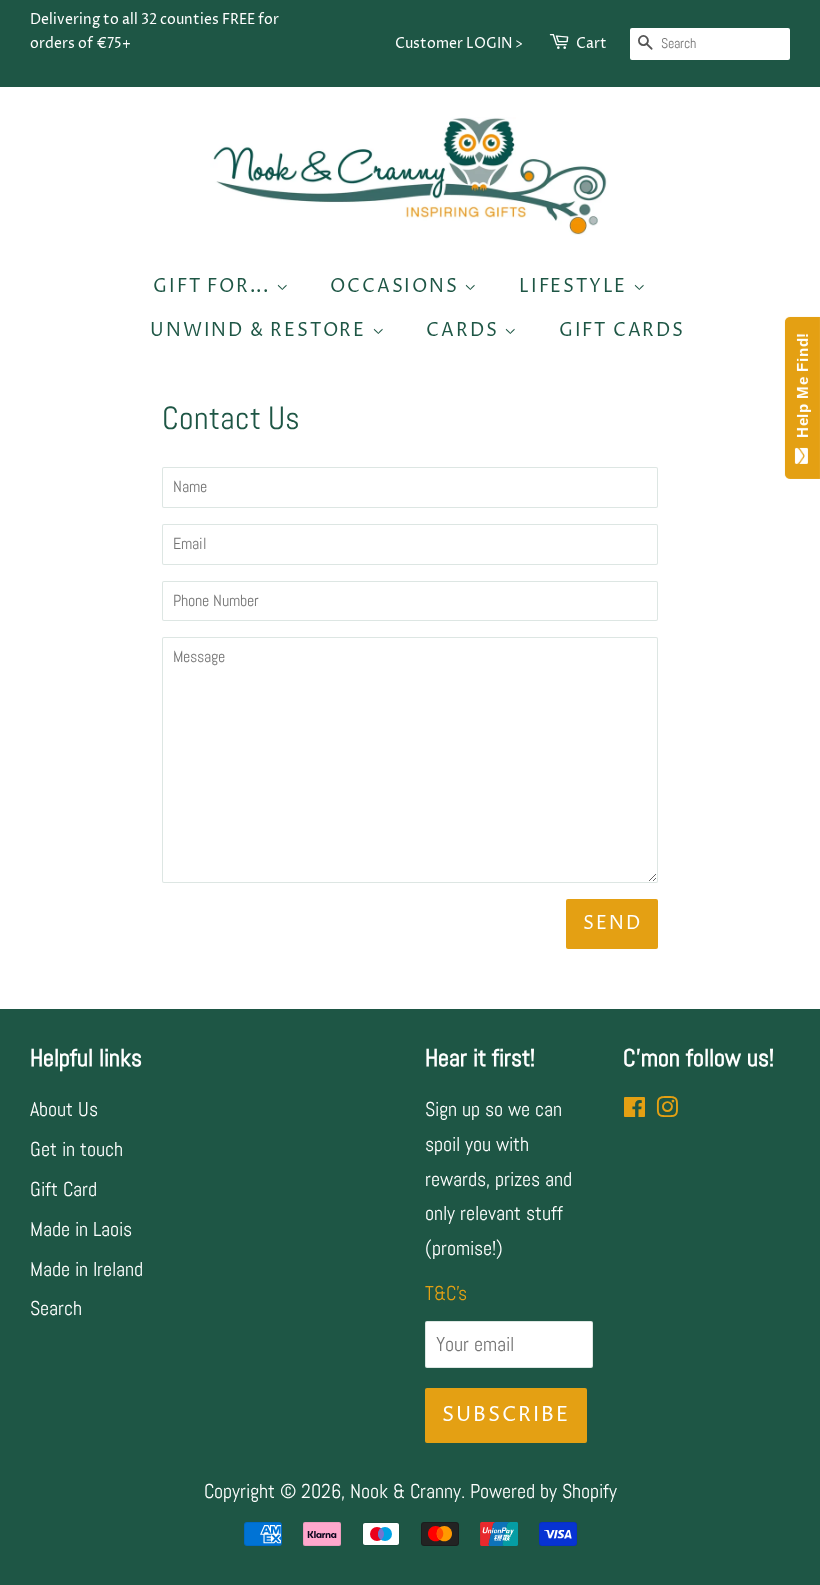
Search (56, 1308)
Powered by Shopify (543, 1491)
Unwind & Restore (261, 330)
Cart (591, 43)
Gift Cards (622, 330)
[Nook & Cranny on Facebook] (634, 1109)
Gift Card (63, 1189)
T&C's (446, 1293)
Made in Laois (81, 1229)
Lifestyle (576, 286)
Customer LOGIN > (459, 43)
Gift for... (214, 286)
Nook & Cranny (405, 1491)
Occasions (397, 286)
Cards (465, 330)
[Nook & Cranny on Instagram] (667, 1109)
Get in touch (76, 1149)
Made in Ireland (86, 1269)
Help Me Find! (802, 390)
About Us (64, 1109)
